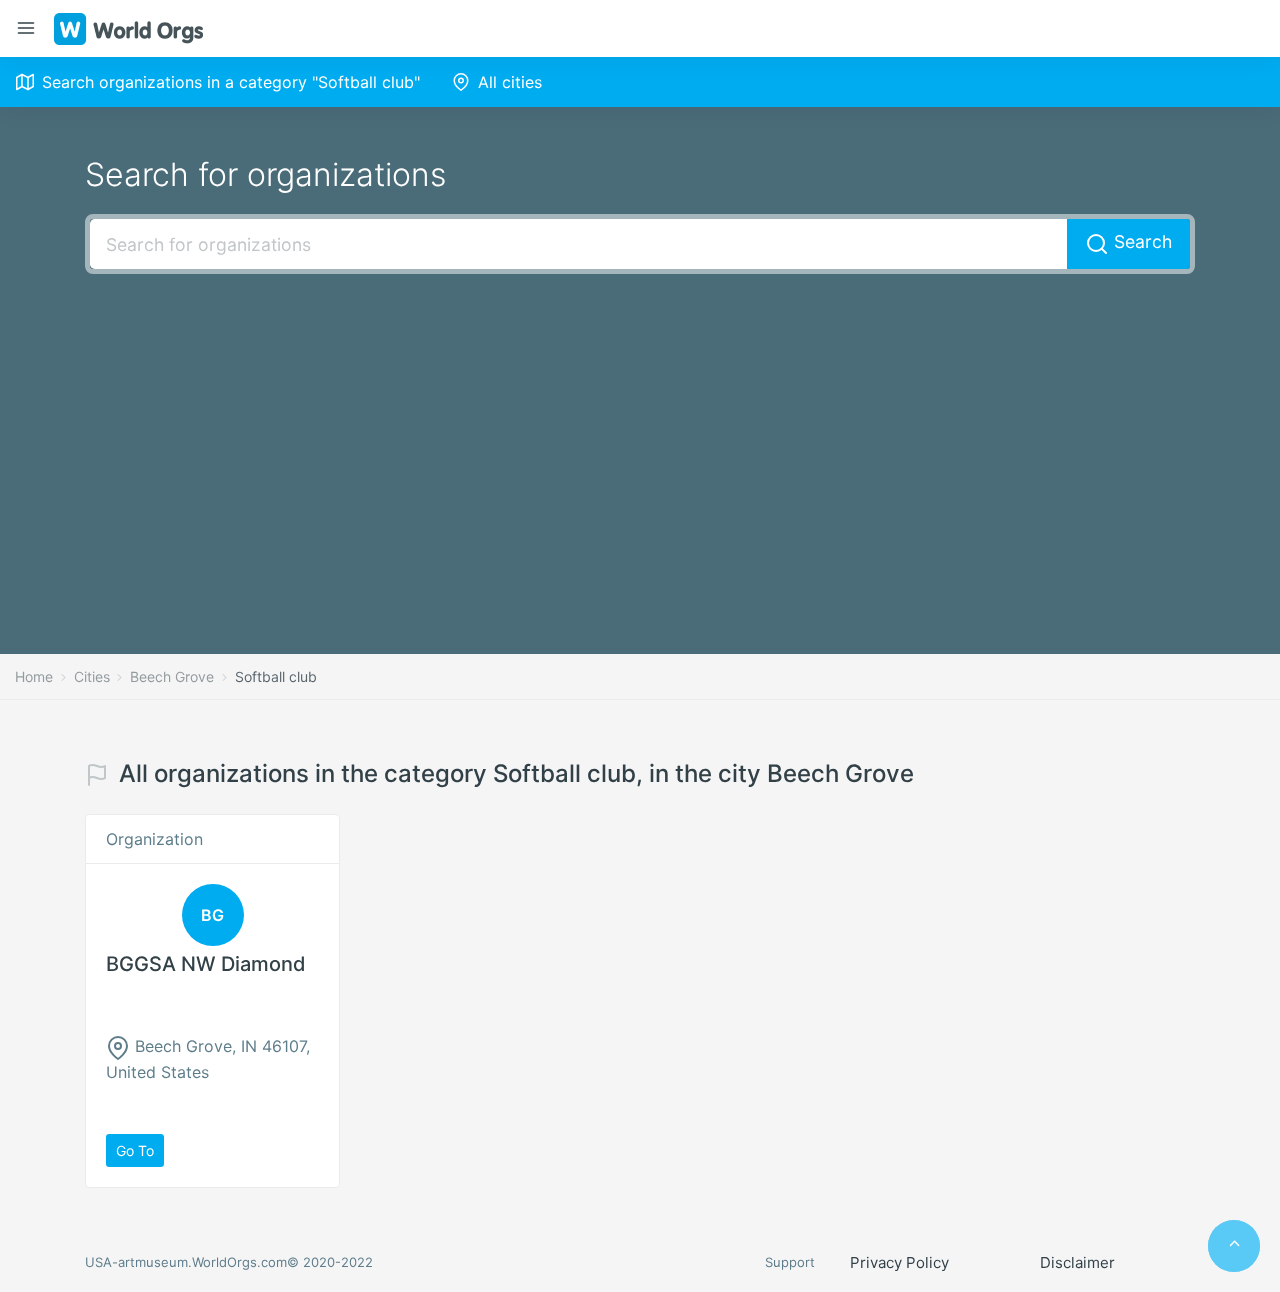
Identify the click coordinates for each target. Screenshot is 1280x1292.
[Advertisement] (640, 434)
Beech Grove (172, 676)
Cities (92, 676)
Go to (135, 1150)
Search (1140, 241)
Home (34, 676)
